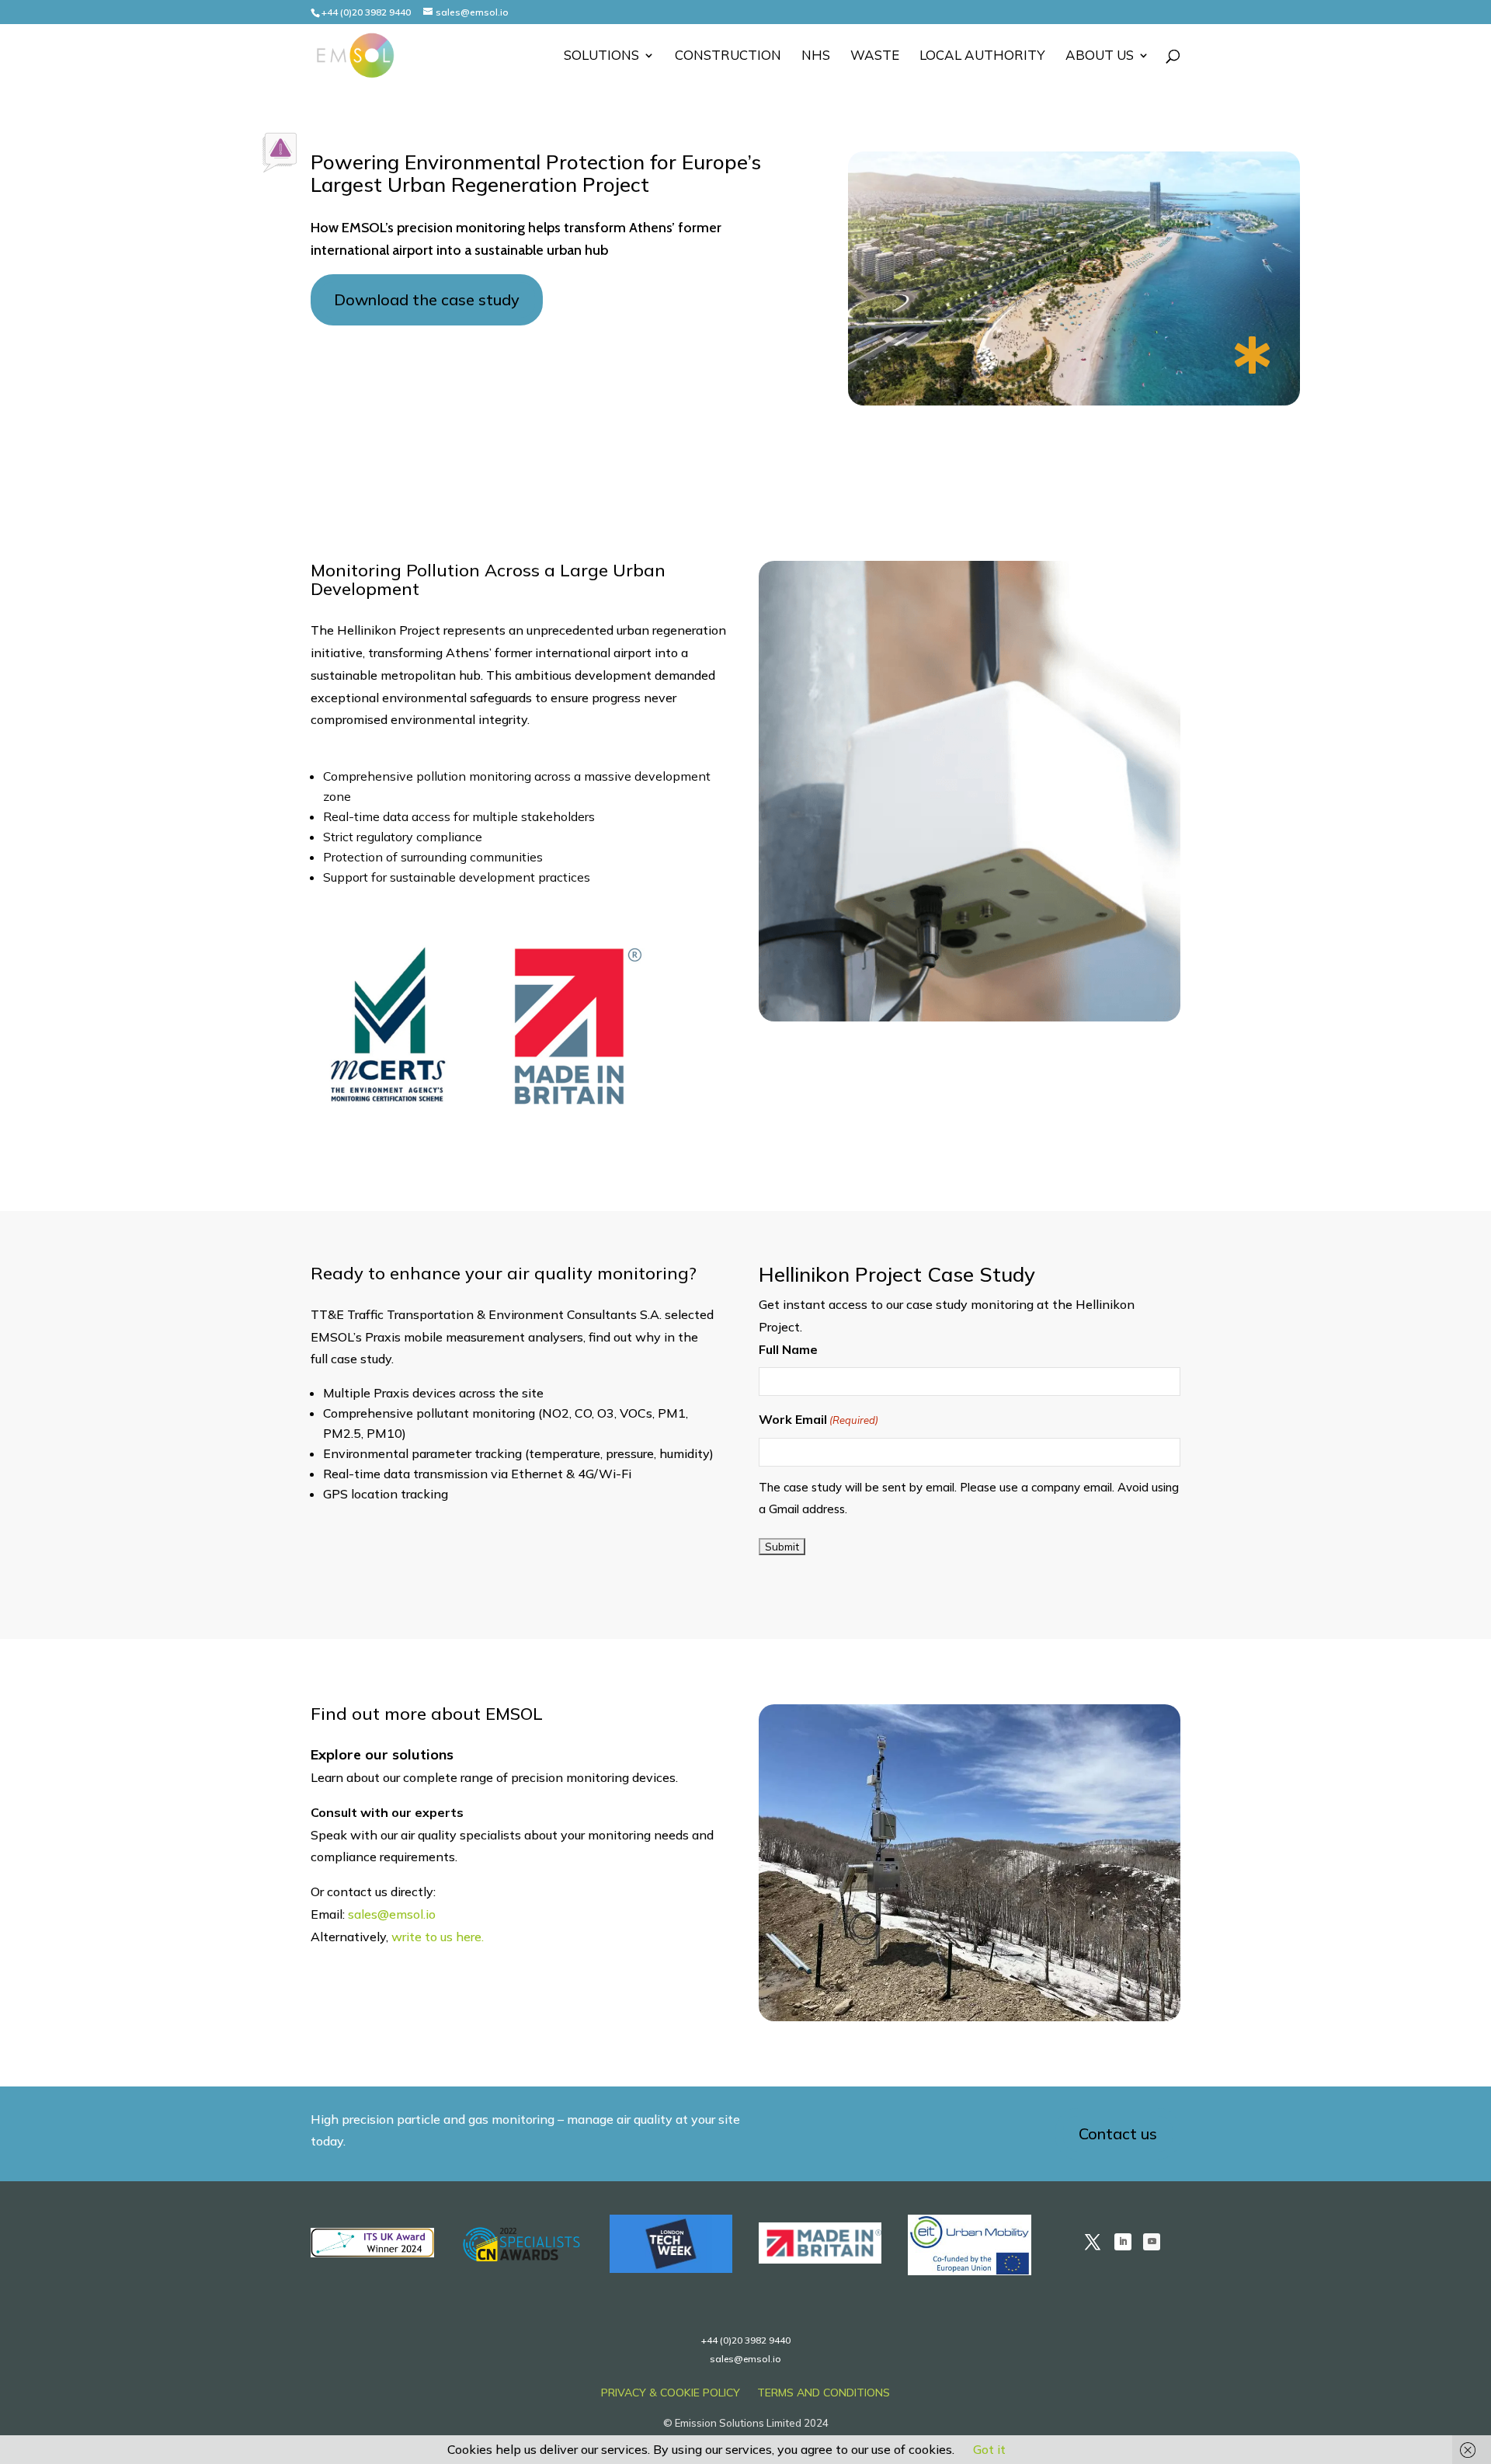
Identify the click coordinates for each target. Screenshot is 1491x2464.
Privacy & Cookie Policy (671, 2393)
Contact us (1118, 2133)
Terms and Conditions (824, 2393)
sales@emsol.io (392, 1914)
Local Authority (982, 56)
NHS (816, 56)
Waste (875, 56)
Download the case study (427, 299)
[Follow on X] (1093, 2242)
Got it (989, 2449)
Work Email (818, 1419)
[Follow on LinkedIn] (1123, 2242)
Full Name (788, 1349)
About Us (1100, 56)
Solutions (601, 56)
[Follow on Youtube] (1152, 2242)
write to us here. (438, 1937)
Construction (728, 56)
